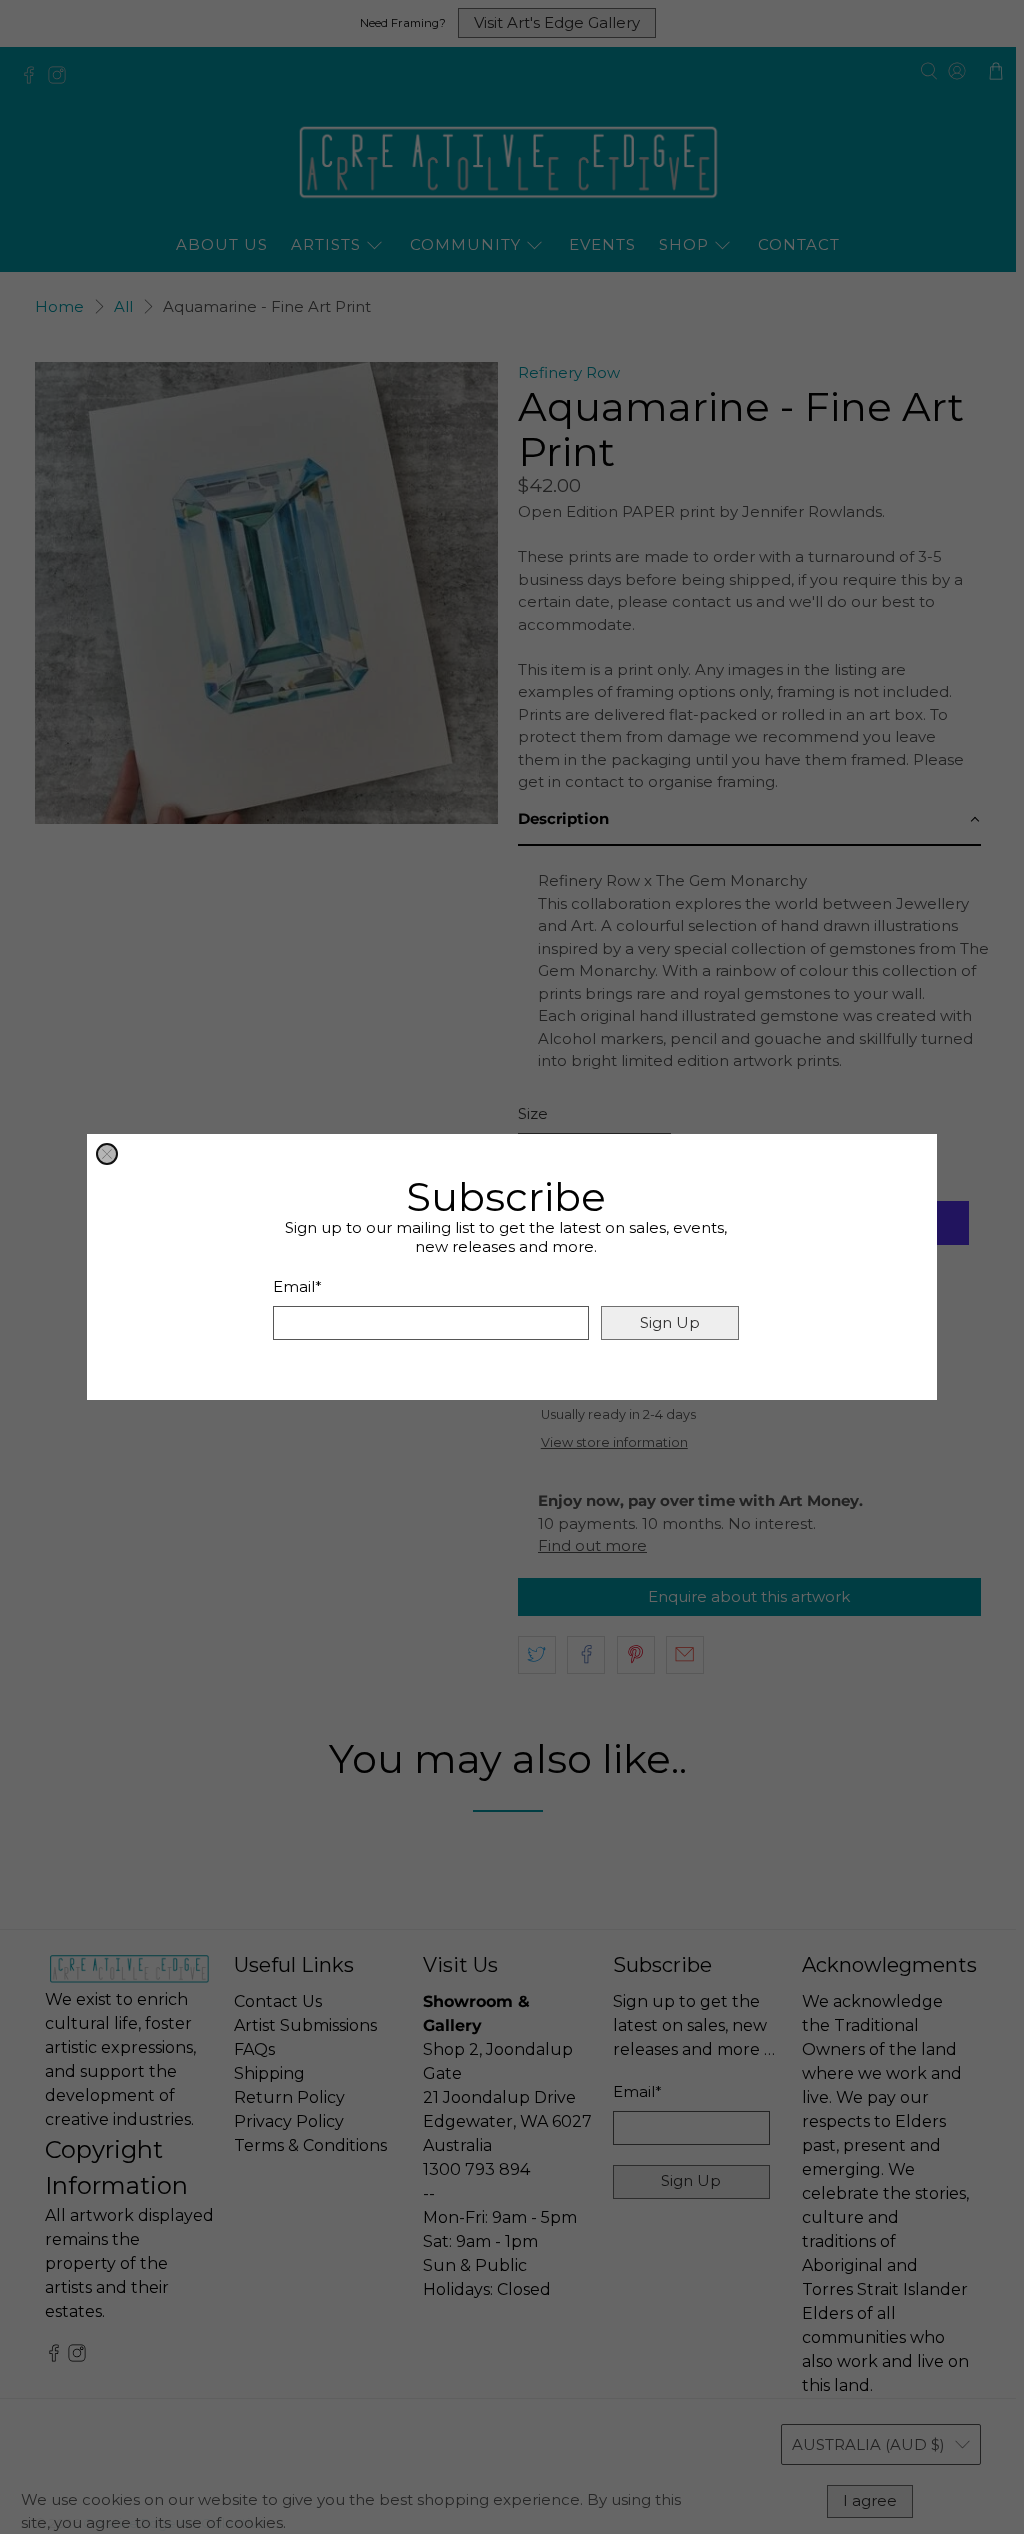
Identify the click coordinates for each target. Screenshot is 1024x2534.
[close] (107, 1154)
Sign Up (670, 1322)
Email (297, 1286)
